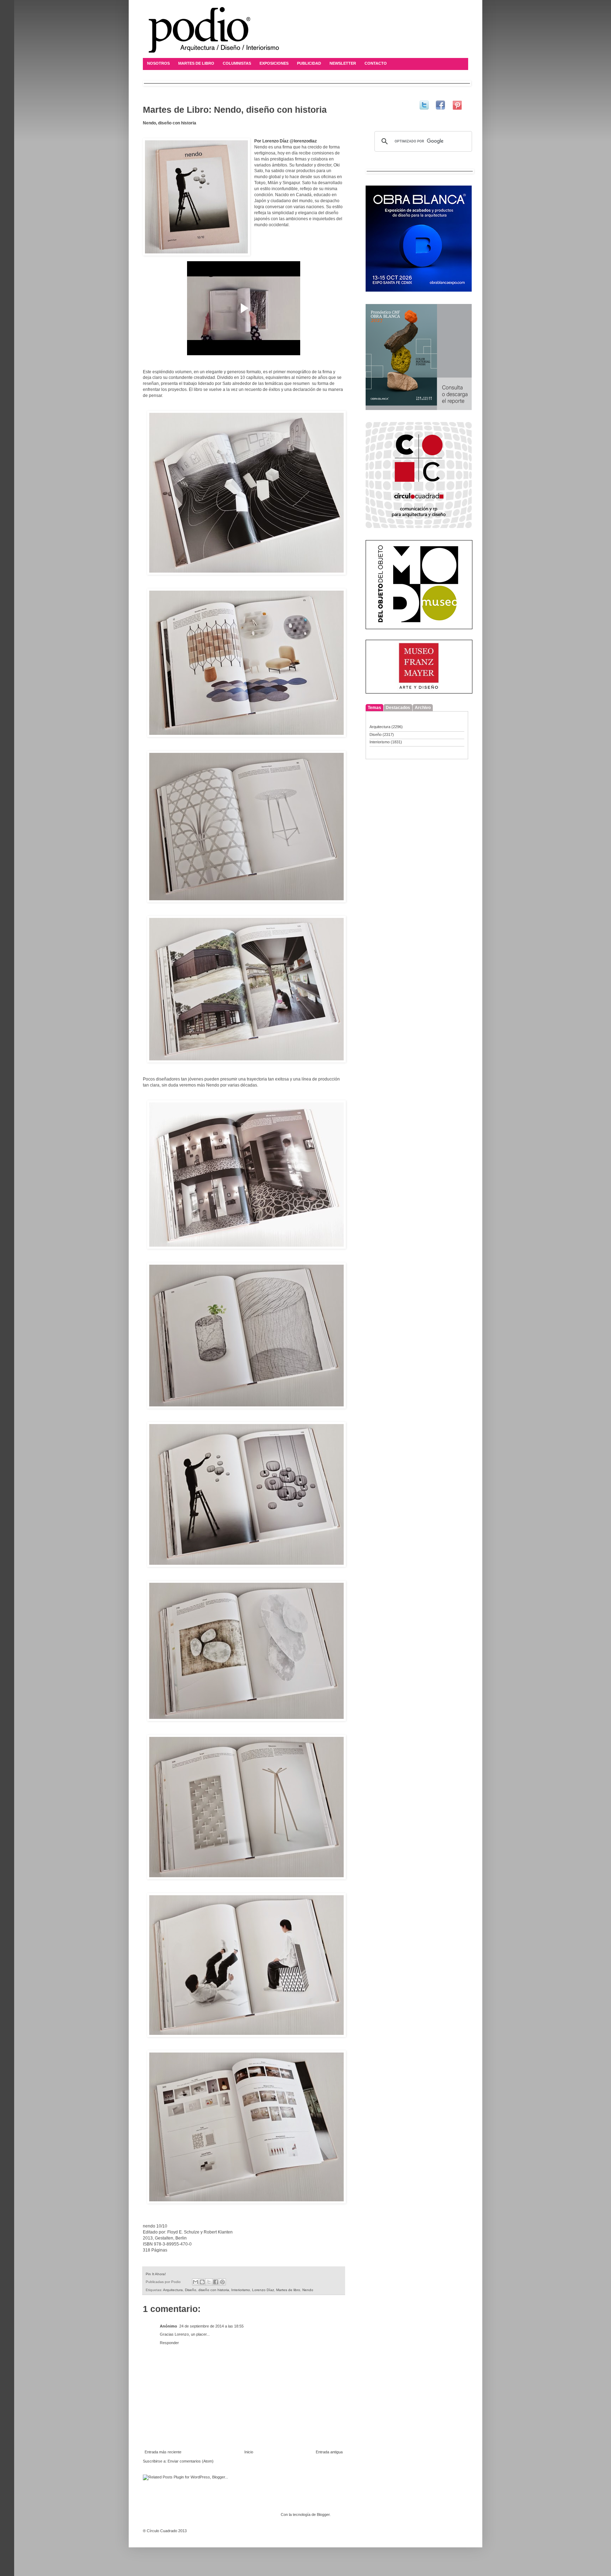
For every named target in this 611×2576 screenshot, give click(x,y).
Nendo (308, 2290)
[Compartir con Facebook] (216, 2282)
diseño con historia (214, 2290)
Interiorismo (241, 2290)
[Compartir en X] (209, 2282)
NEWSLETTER (343, 63)
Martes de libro (288, 2290)
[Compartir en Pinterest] (222, 2282)
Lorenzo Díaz (263, 2290)
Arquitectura (173, 2290)
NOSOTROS (158, 63)
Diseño (191, 2290)
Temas (374, 708)
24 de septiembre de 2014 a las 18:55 (211, 2326)
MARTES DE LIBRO (196, 63)
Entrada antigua (329, 2452)
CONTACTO (376, 63)
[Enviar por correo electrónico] (196, 2282)
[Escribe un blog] (202, 2282)
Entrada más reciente (163, 2452)
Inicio (249, 2452)
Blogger (323, 2514)
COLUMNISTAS (237, 63)
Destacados (398, 708)
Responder (169, 2343)
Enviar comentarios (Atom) (191, 2461)
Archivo (423, 708)
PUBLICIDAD (309, 63)
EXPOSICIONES (274, 63)
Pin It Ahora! (156, 2274)
